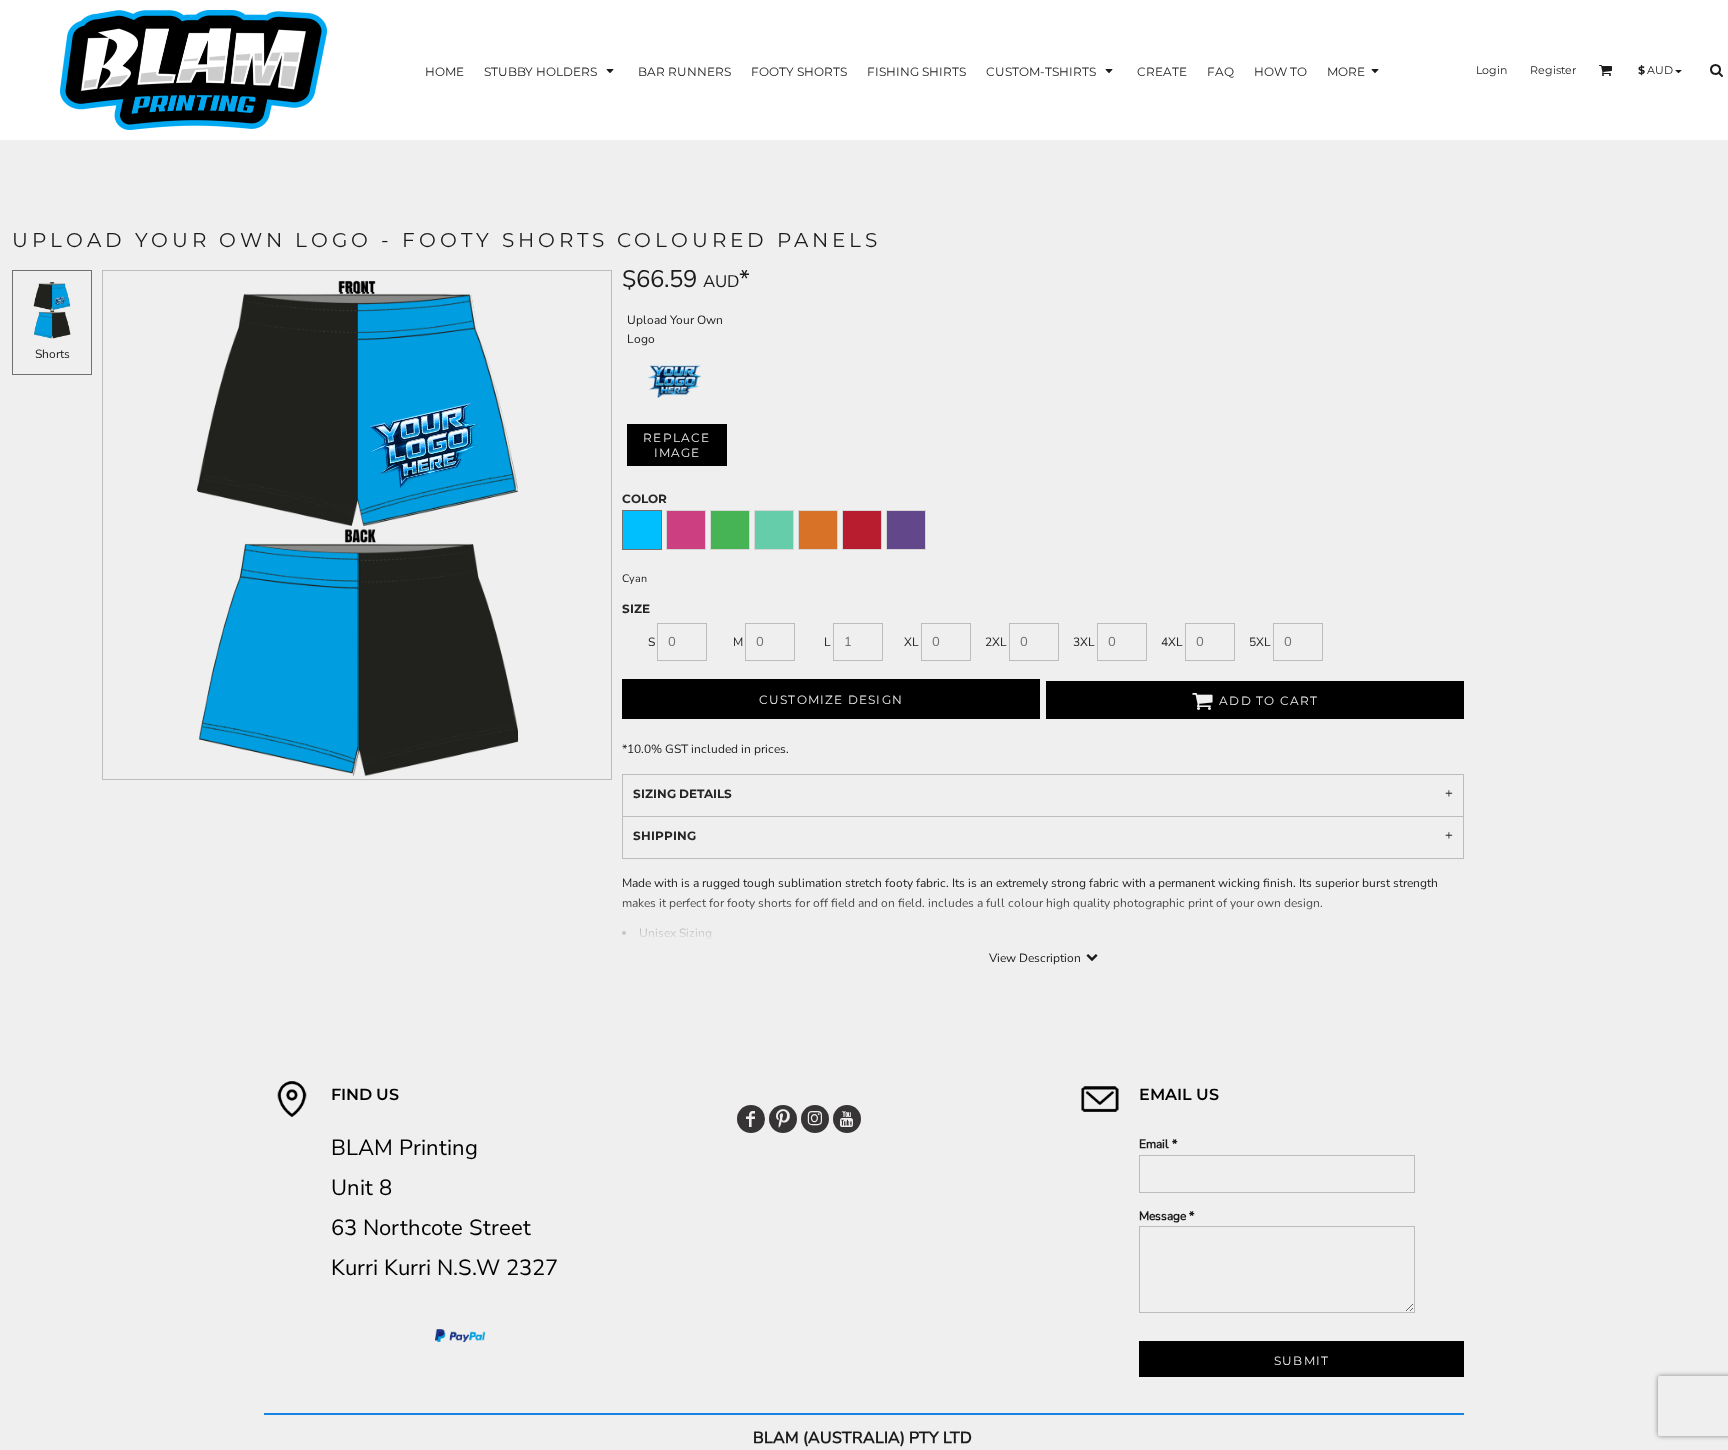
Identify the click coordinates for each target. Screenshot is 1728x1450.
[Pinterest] (783, 1119)
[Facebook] (751, 1119)
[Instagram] (815, 1119)
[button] (551, 70)
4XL (1172, 642)
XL (911, 642)
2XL (996, 642)
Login (1491, 70)
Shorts (52, 354)
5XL (1260, 642)
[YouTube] (847, 1119)
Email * (1158, 1144)
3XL (1084, 642)
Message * (1166, 1216)
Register (1553, 70)
